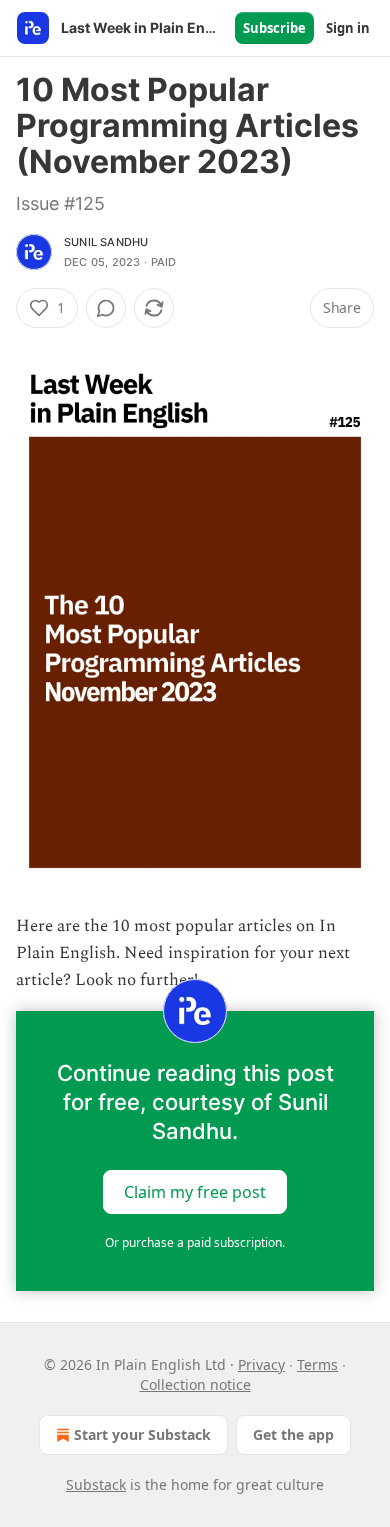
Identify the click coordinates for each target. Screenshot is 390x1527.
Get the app (293, 1434)
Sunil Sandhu (106, 242)
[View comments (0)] (106, 308)
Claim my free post (195, 1191)
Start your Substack (142, 1434)
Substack (96, 1484)
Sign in (348, 28)
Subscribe (274, 28)
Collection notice (195, 1384)
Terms (317, 1364)
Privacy (261, 1364)
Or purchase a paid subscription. (195, 1242)
